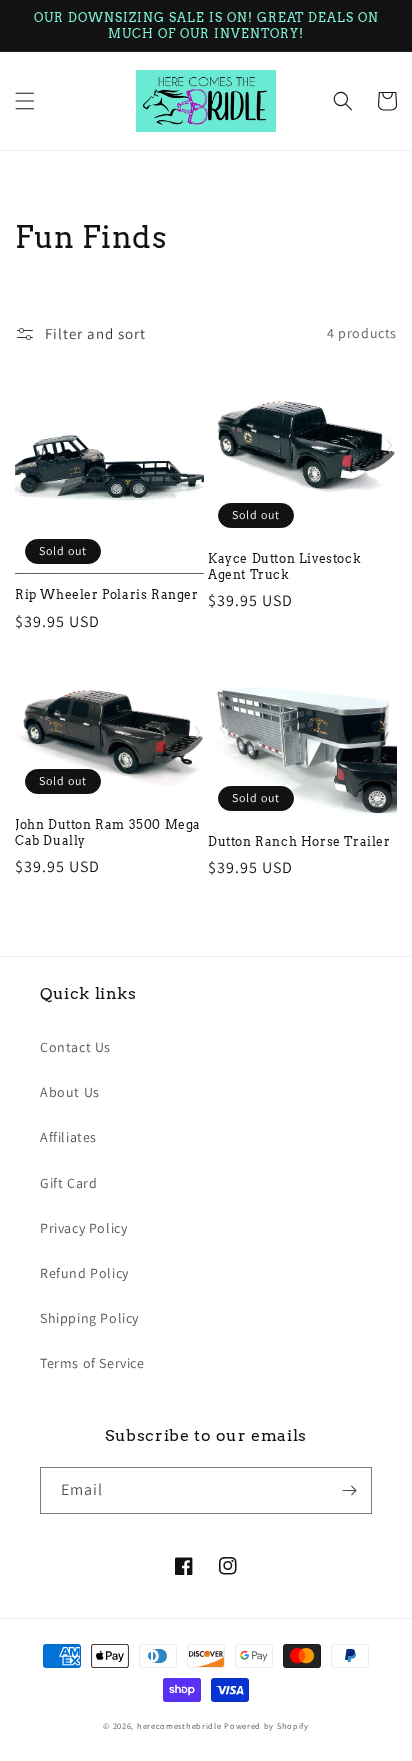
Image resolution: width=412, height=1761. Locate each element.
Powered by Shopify (266, 1725)
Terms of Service (92, 1363)
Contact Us (75, 1047)
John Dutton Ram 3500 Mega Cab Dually (108, 832)
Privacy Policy (83, 1228)
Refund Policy (84, 1273)
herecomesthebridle (179, 1725)
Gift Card (68, 1183)
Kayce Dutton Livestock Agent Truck (284, 566)
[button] (25, 101)
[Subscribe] (349, 1490)
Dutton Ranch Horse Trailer (299, 841)
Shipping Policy (89, 1318)
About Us (70, 1092)
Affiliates (68, 1137)
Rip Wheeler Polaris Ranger (107, 594)
